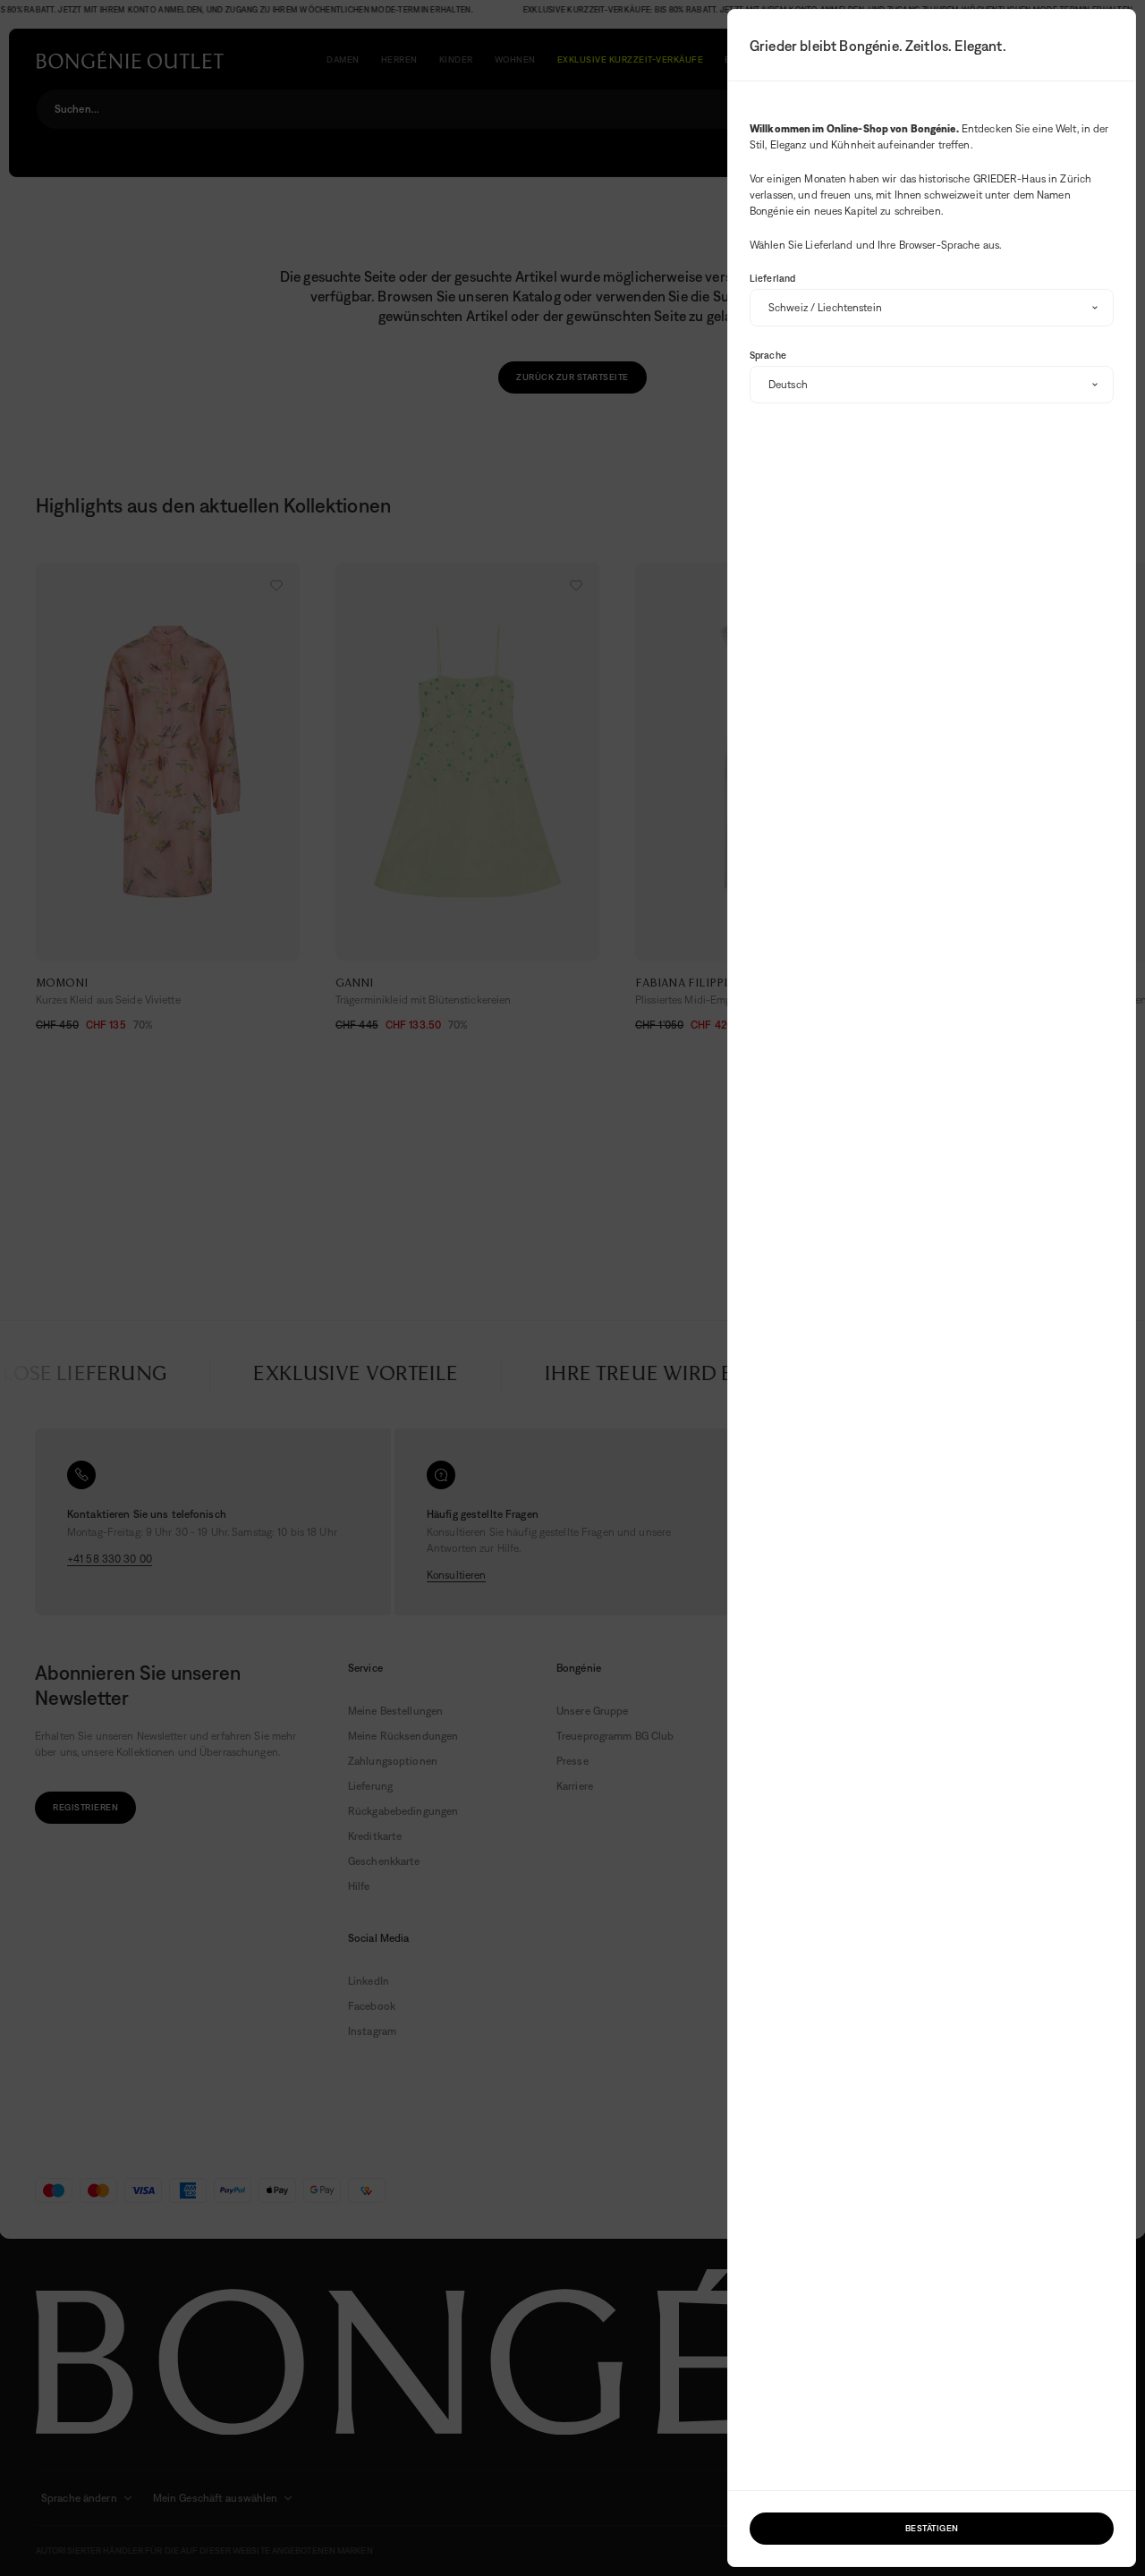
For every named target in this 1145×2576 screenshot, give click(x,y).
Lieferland (772, 278)
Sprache (768, 355)
